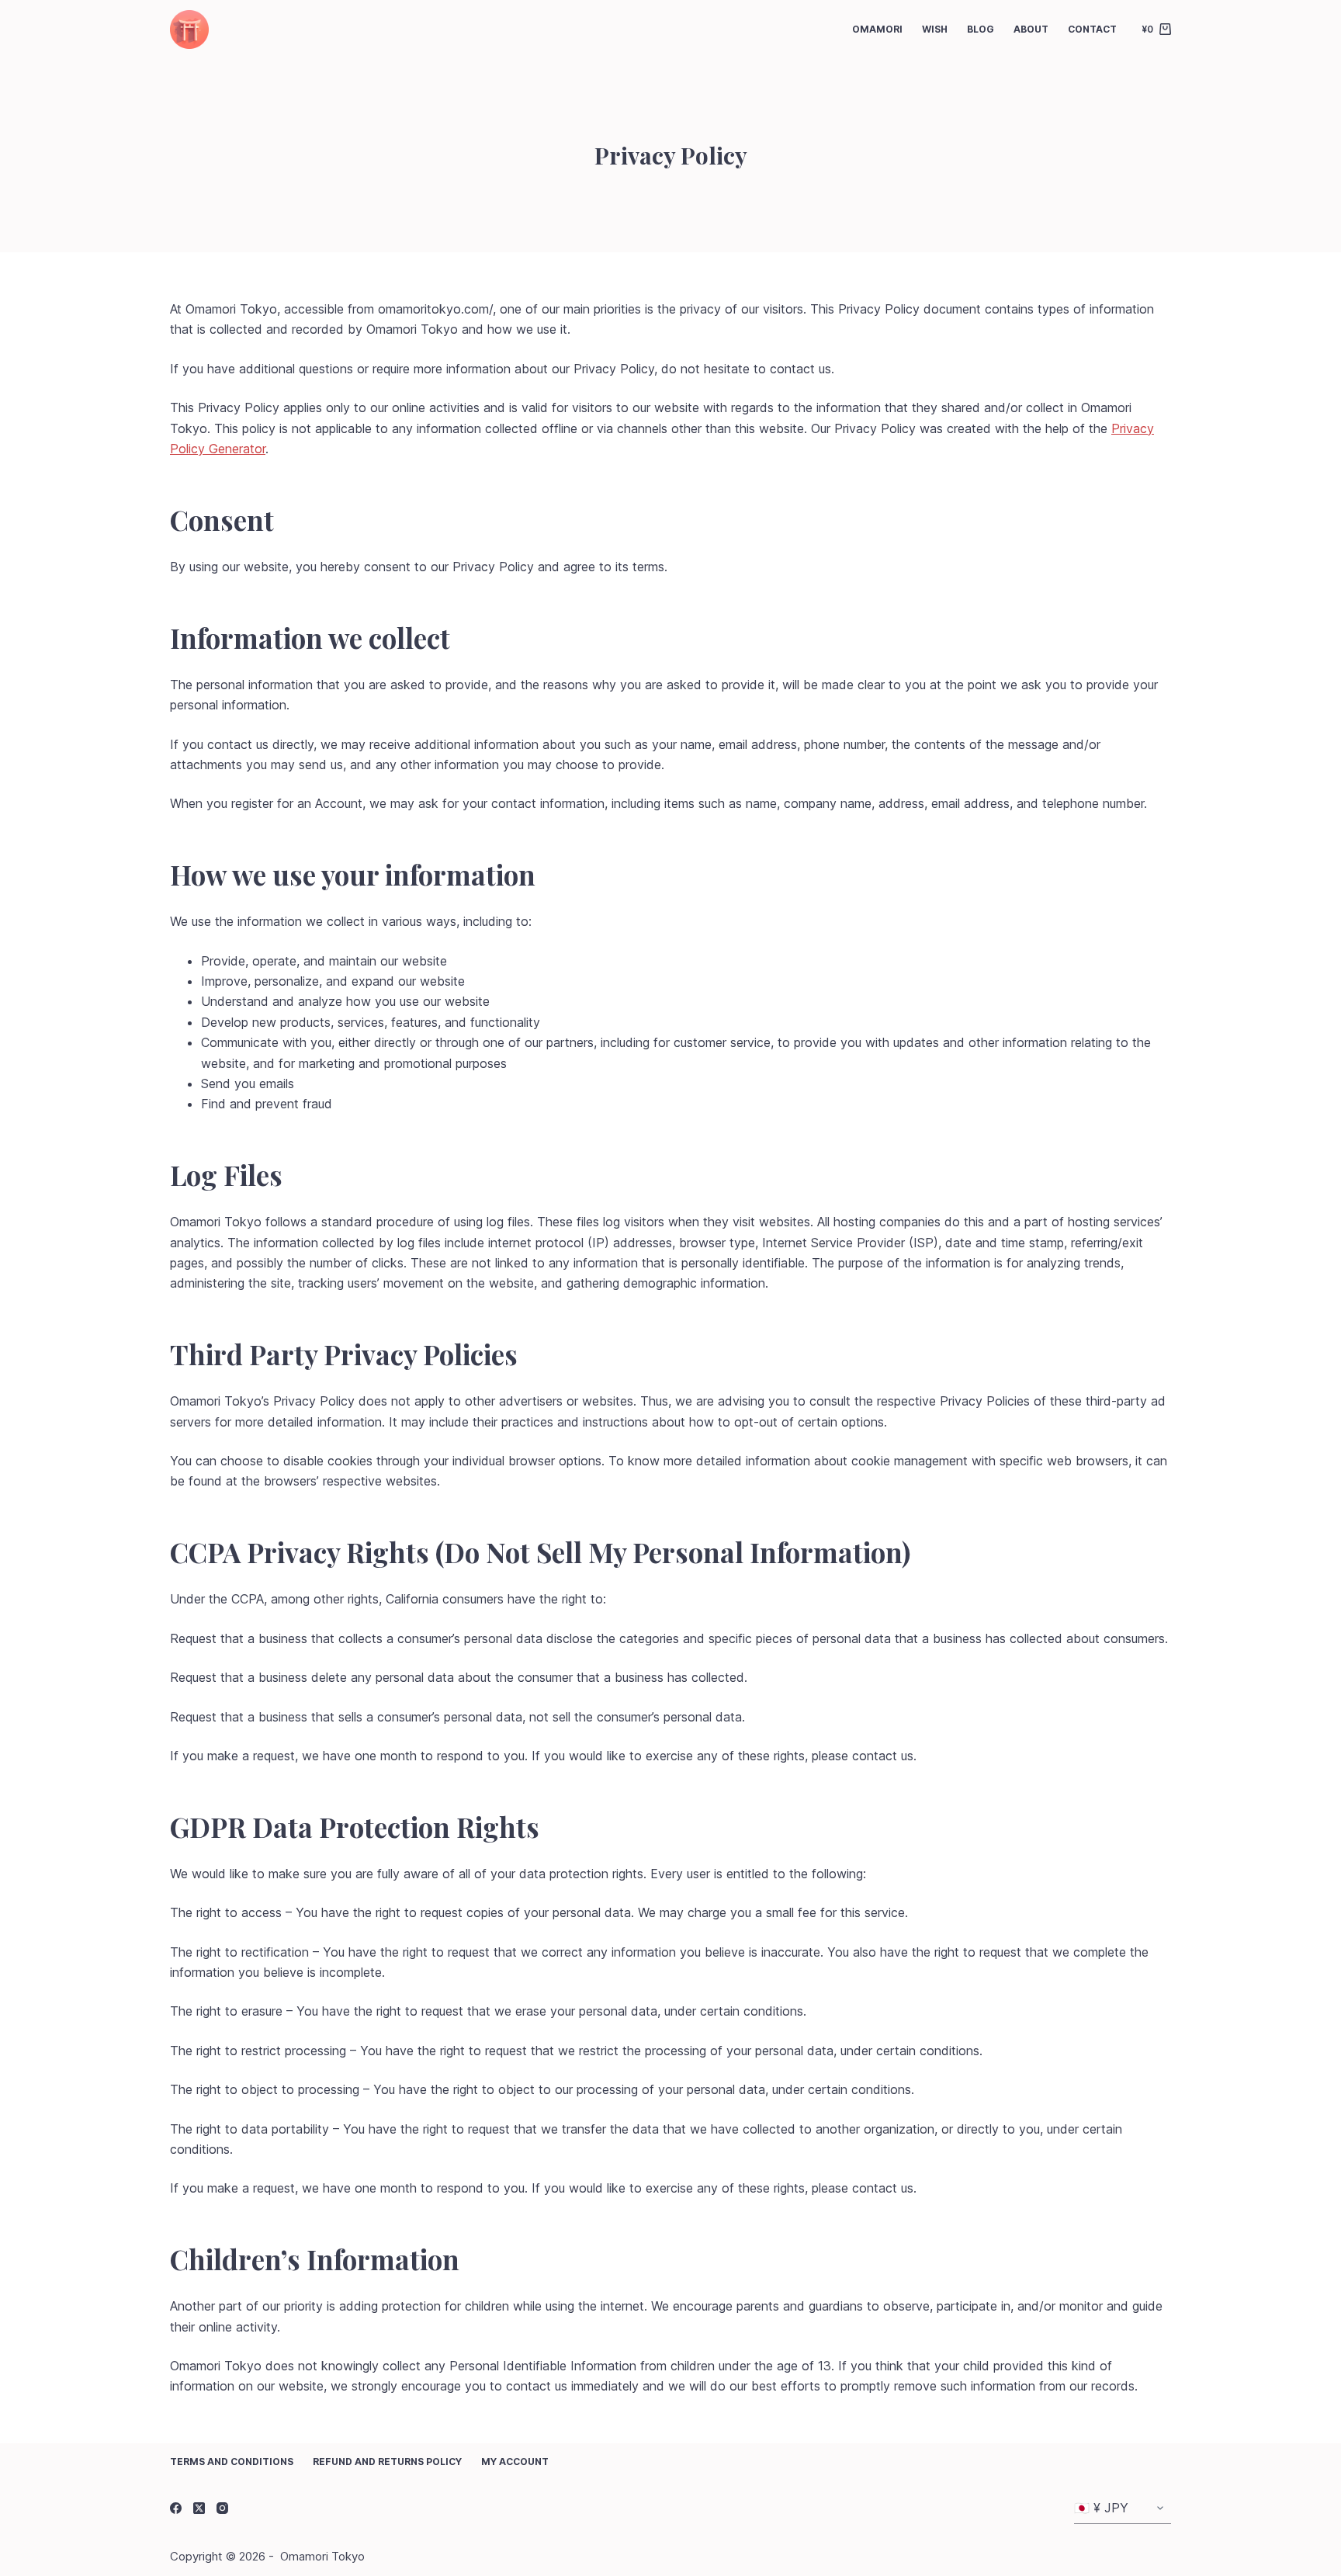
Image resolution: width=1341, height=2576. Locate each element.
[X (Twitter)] (199, 2508)
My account (515, 2462)
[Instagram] (222, 2508)
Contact (1092, 29)
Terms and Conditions (232, 2462)
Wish (935, 29)
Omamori (877, 29)
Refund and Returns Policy (387, 2462)
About (1031, 29)
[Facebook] (176, 2508)
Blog (981, 29)
